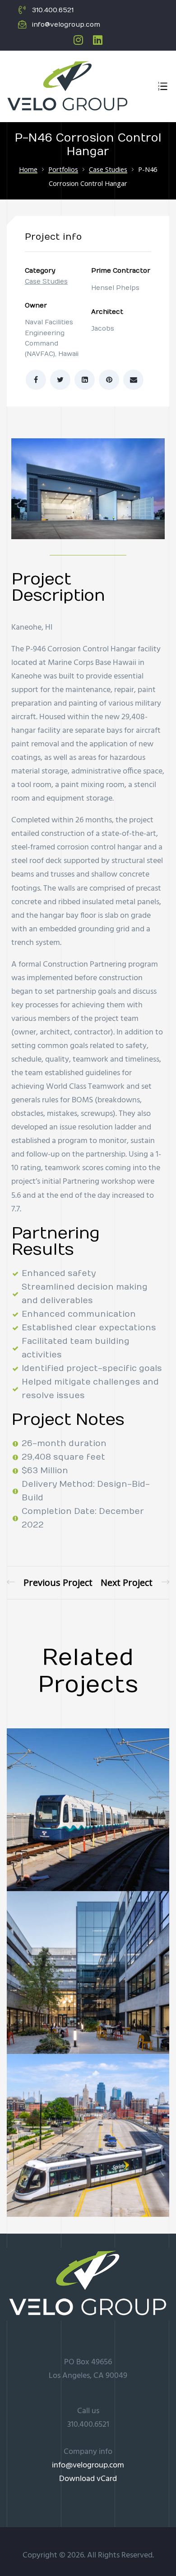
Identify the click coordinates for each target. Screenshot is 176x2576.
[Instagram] (78, 40)
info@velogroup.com (88, 2465)
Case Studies (46, 282)
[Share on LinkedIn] (85, 380)
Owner (36, 306)
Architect (107, 312)
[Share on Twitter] (60, 380)
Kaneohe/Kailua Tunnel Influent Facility (135, 1582)
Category (40, 271)
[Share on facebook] (36, 380)
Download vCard (88, 2479)
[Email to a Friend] (133, 380)
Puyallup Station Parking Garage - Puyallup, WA (50, 1582)
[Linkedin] (98, 40)
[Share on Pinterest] (109, 380)
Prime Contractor (121, 271)
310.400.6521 (88, 2425)
